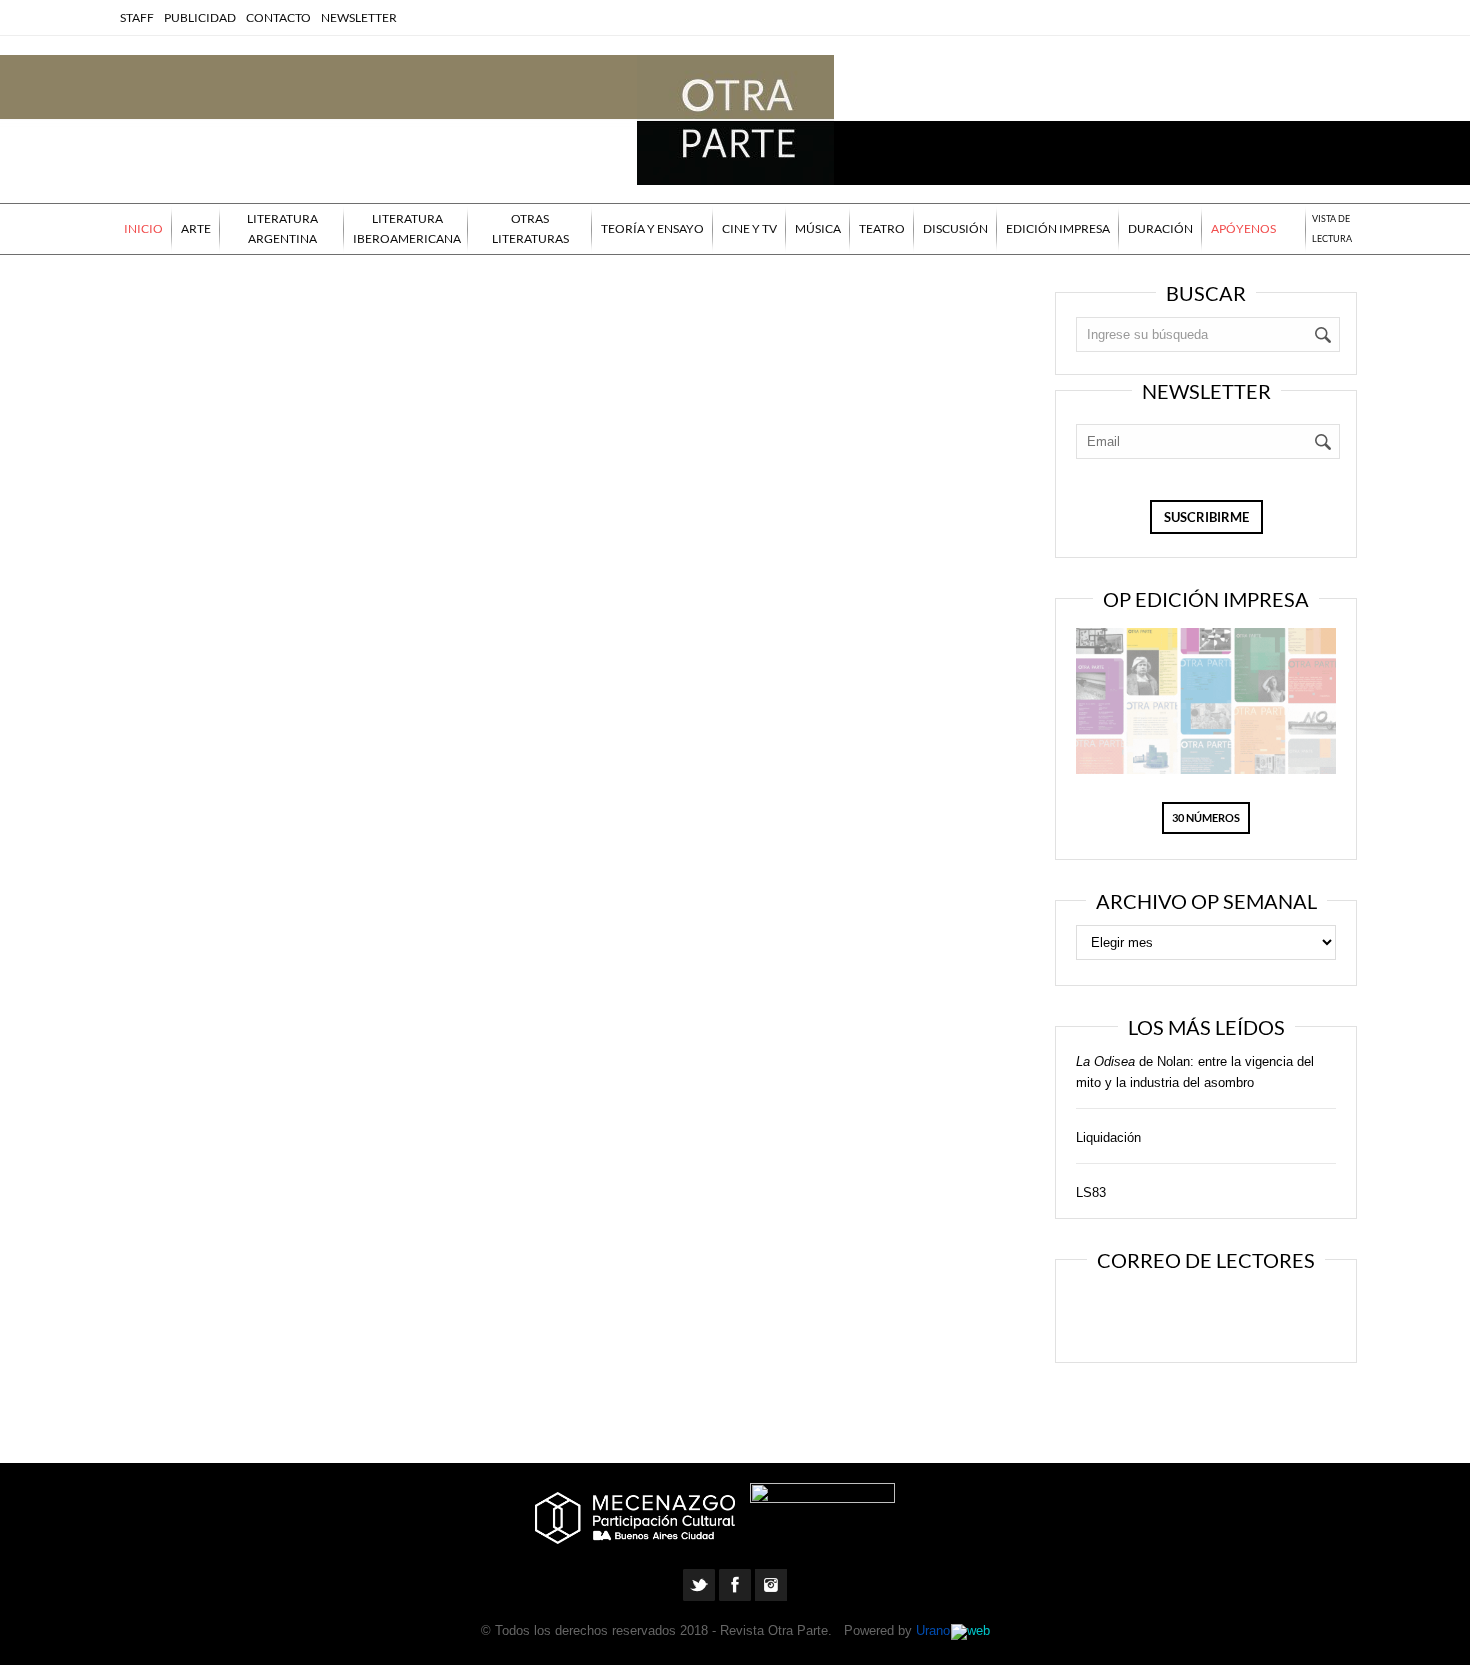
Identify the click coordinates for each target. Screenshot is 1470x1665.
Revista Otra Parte (774, 1630)
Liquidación (1108, 1137)
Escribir (1263, 1313)
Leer (1141, 1313)
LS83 (1091, 1192)
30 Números (1206, 817)
